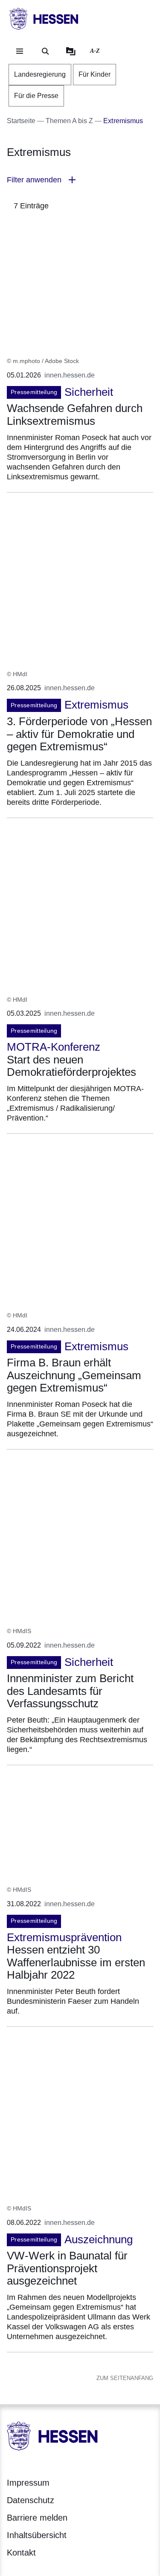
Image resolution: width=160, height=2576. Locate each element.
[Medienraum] (71, 51)
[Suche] (45, 51)
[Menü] (20, 51)
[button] (80, 180)
